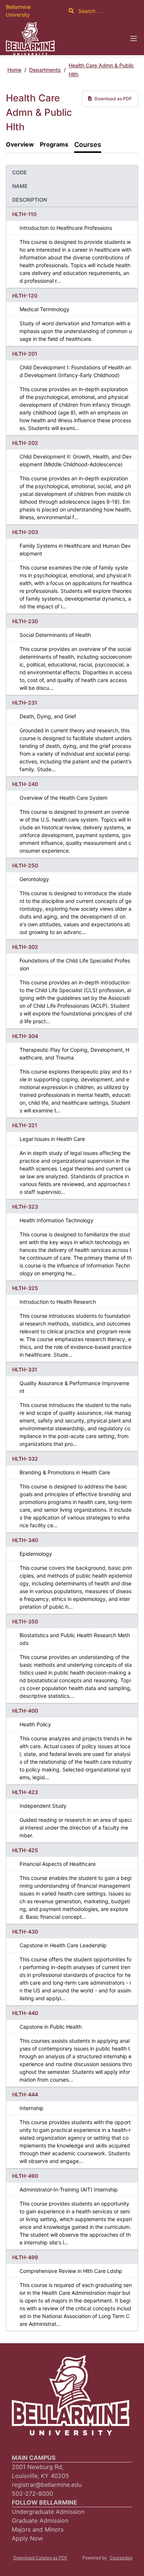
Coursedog (121, 2558)
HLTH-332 (25, 1459)
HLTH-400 (25, 1711)
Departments (45, 70)
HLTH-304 (25, 1036)
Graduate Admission (40, 2520)
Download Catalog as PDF (40, 2558)
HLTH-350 (25, 1621)
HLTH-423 (25, 1792)
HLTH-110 (24, 214)
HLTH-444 (25, 2094)
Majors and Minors (38, 2529)
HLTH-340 (25, 1540)
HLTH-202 (25, 443)
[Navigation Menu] (134, 38)
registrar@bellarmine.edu (47, 2485)
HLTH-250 (25, 865)
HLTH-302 (25, 947)
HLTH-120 (25, 295)
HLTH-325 (25, 1288)
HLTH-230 (25, 621)
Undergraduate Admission (48, 2512)
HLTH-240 (25, 784)
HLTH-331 (25, 1369)
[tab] (20, 145)
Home (14, 70)
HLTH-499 (25, 2257)
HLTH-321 (25, 1125)
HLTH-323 (25, 1207)
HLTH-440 (25, 2013)
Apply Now (27, 2538)
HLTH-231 (25, 703)
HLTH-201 (25, 354)
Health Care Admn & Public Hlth (101, 70)
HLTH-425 (25, 1850)
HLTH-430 (25, 1932)
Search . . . (90, 11)
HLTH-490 (25, 2176)
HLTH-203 (25, 532)
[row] (72, 248)
